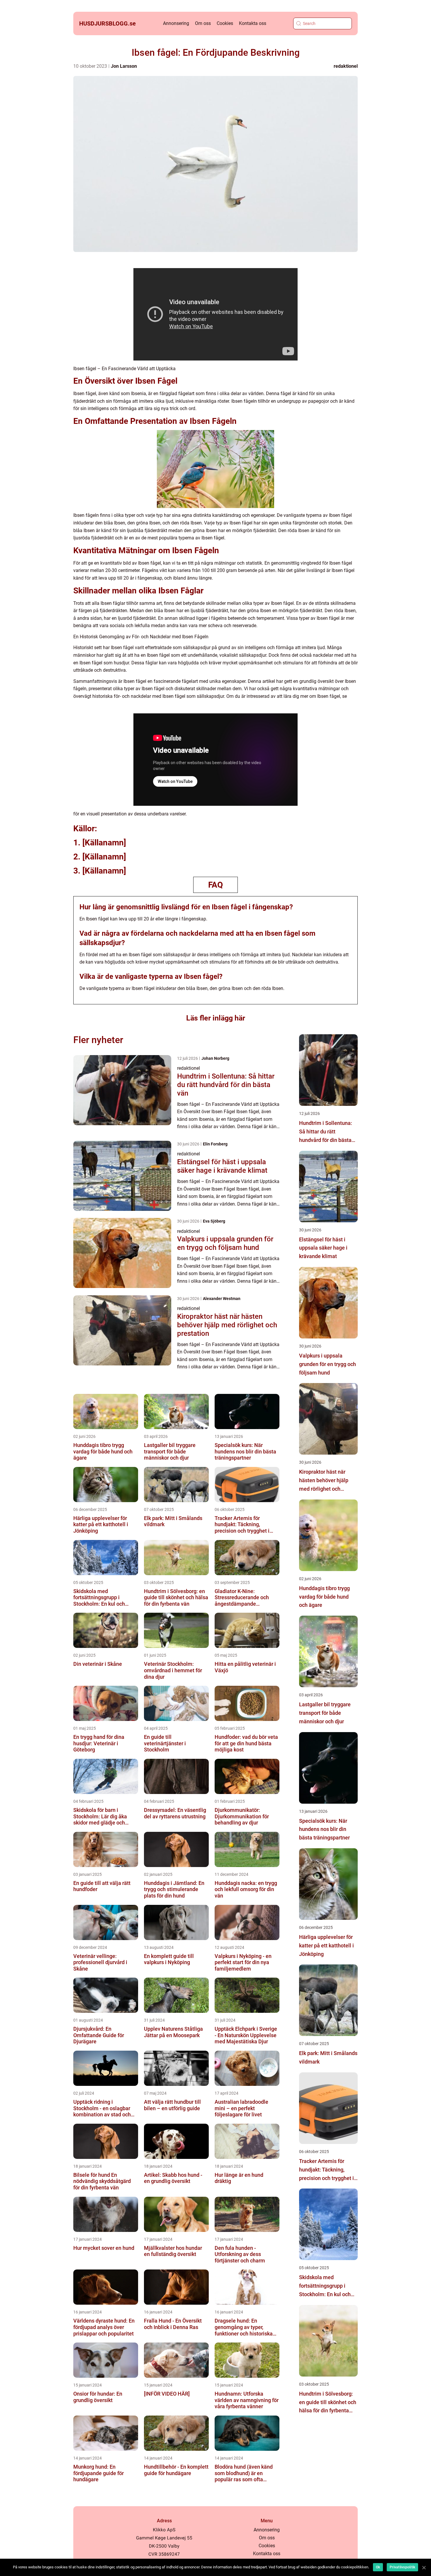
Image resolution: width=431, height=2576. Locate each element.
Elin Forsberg (215, 1144)
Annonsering (176, 23)
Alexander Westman (222, 1299)
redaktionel (346, 66)
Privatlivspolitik (402, 2567)
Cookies (225, 23)
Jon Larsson (124, 66)
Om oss (203, 23)
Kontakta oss (253, 23)
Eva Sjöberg (214, 1221)
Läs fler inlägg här (216, 1018)
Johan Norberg (215, 1058)
